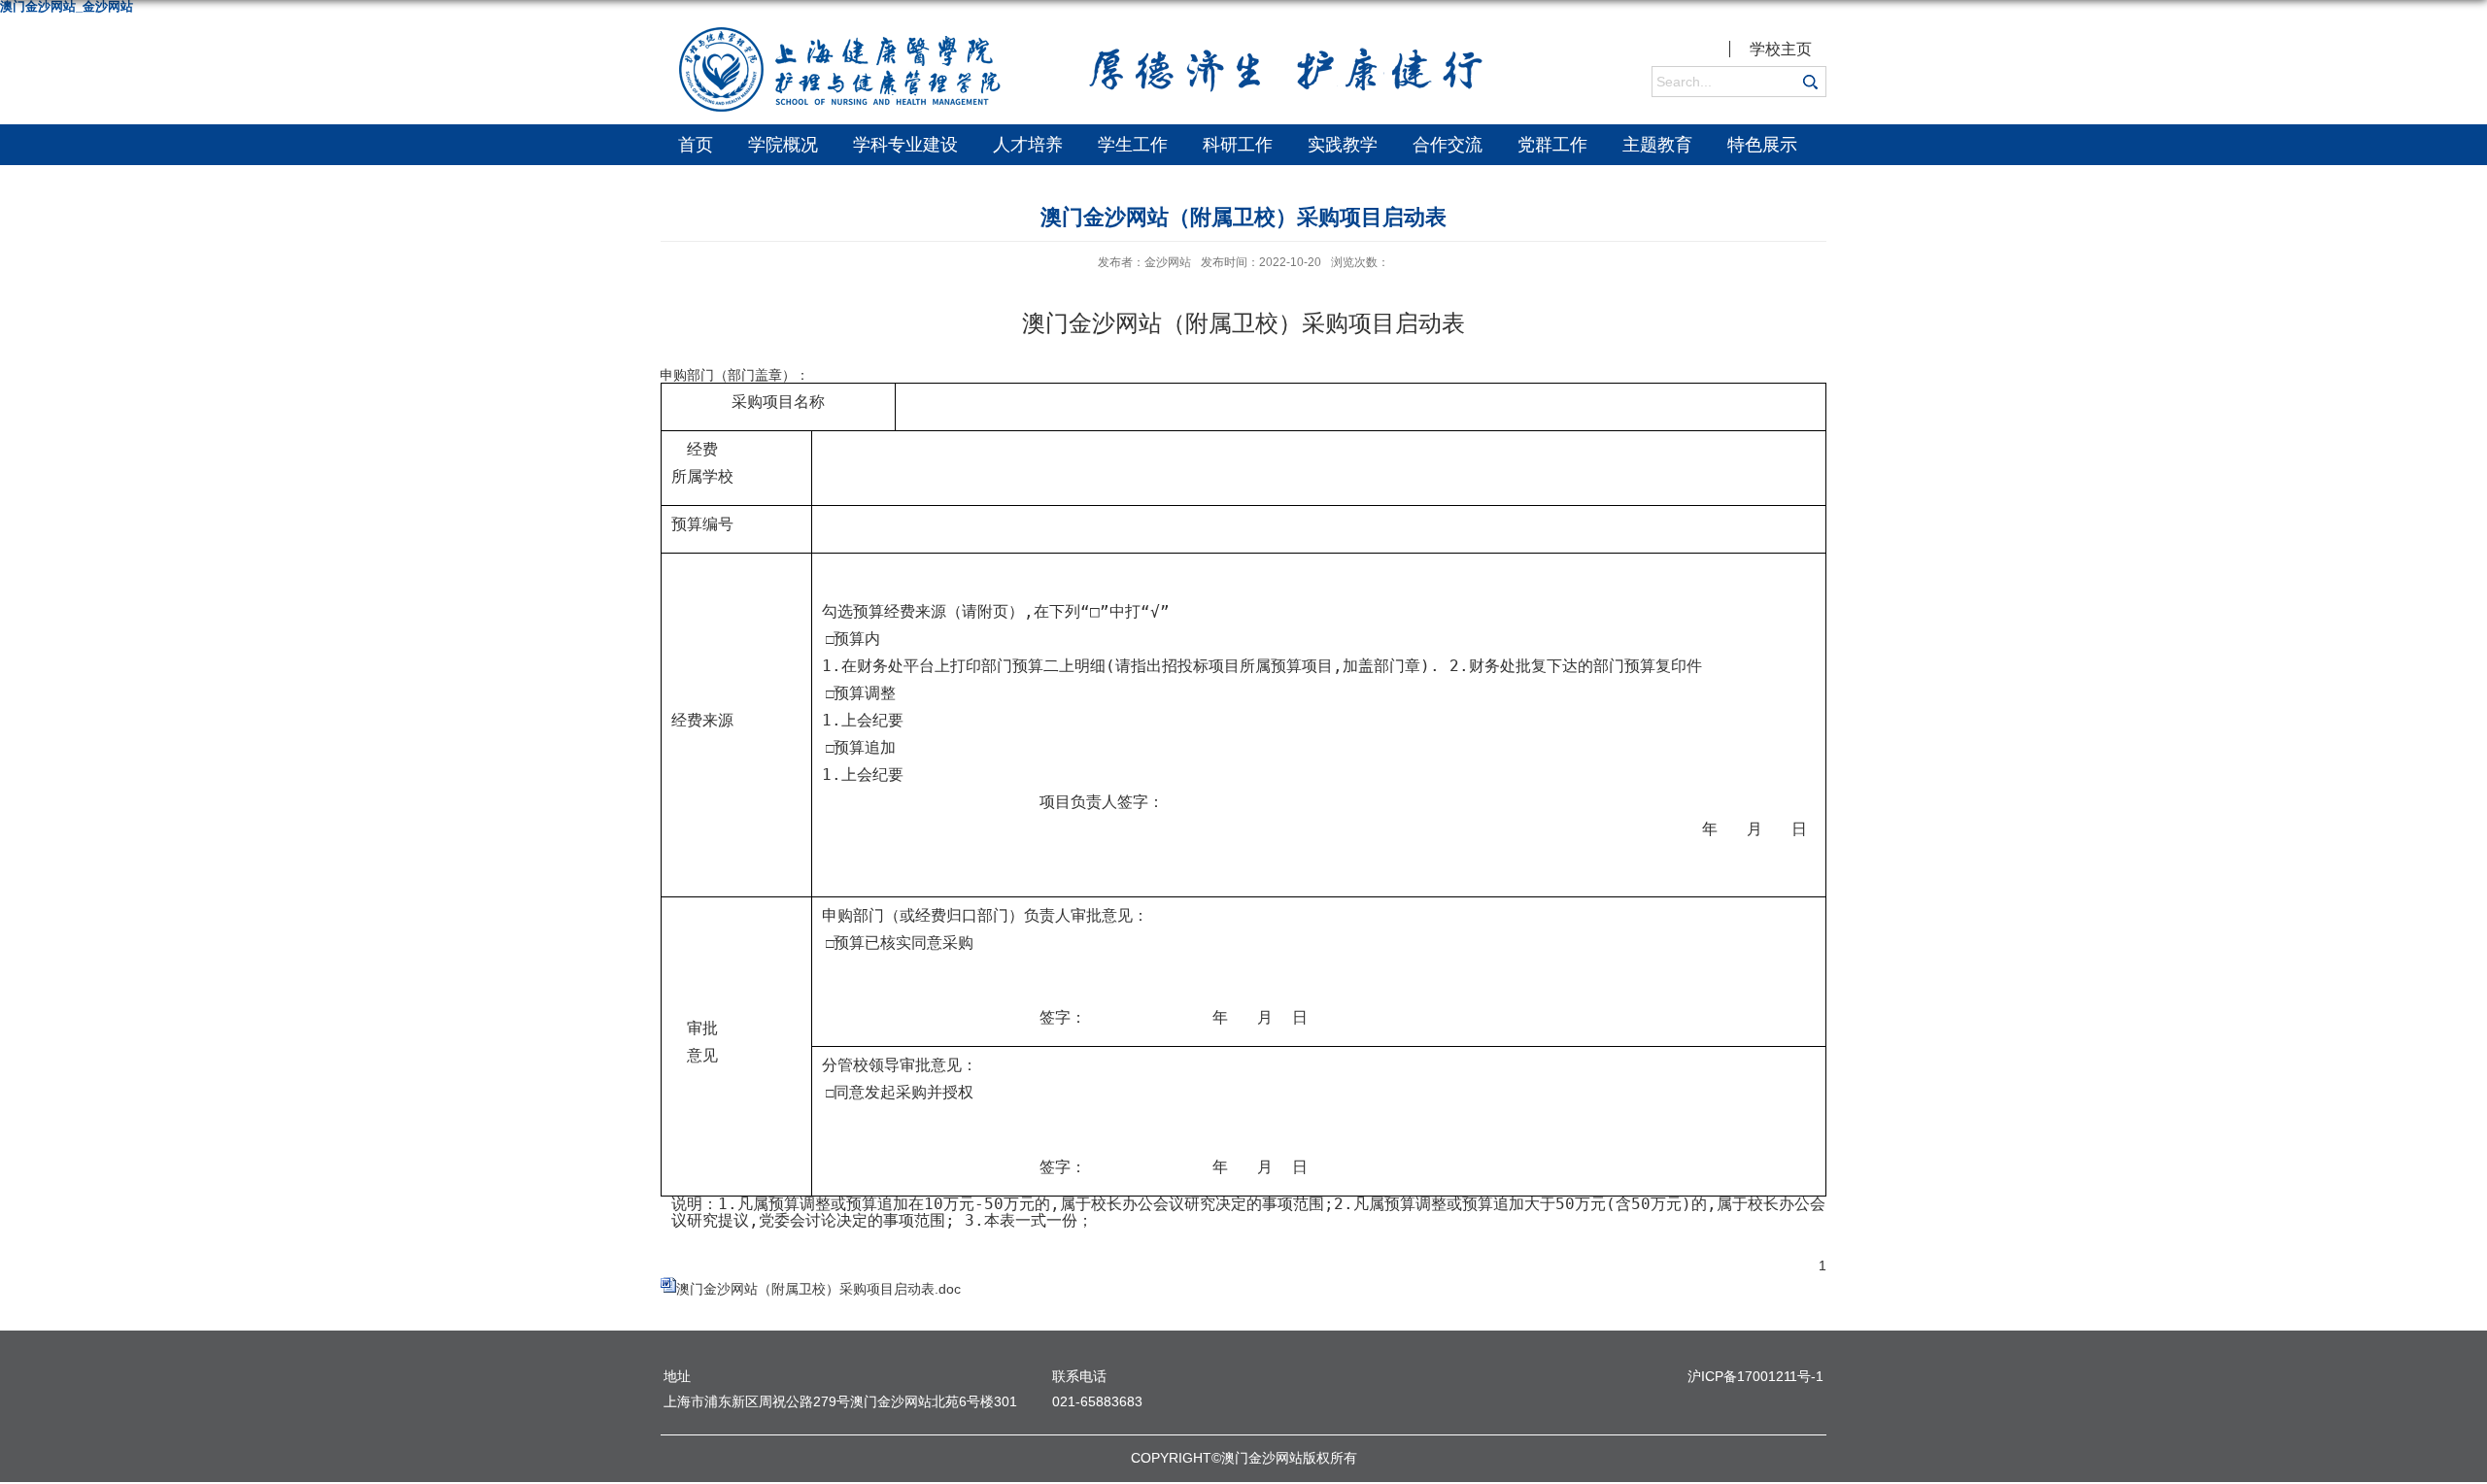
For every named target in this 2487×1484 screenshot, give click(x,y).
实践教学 (1343, 145)
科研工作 (1238, 145)
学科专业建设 (905, 145)
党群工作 (1552, 145)
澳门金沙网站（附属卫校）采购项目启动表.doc (818, 1289)
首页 (696, 145)
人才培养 (1028, 145)
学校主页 (1781, 49)
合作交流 (1448, 145)
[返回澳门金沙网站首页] (1078, 37)
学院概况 (783, 145)
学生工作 (1133, 145)
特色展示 (1762, 145)
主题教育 (1657, 145)
